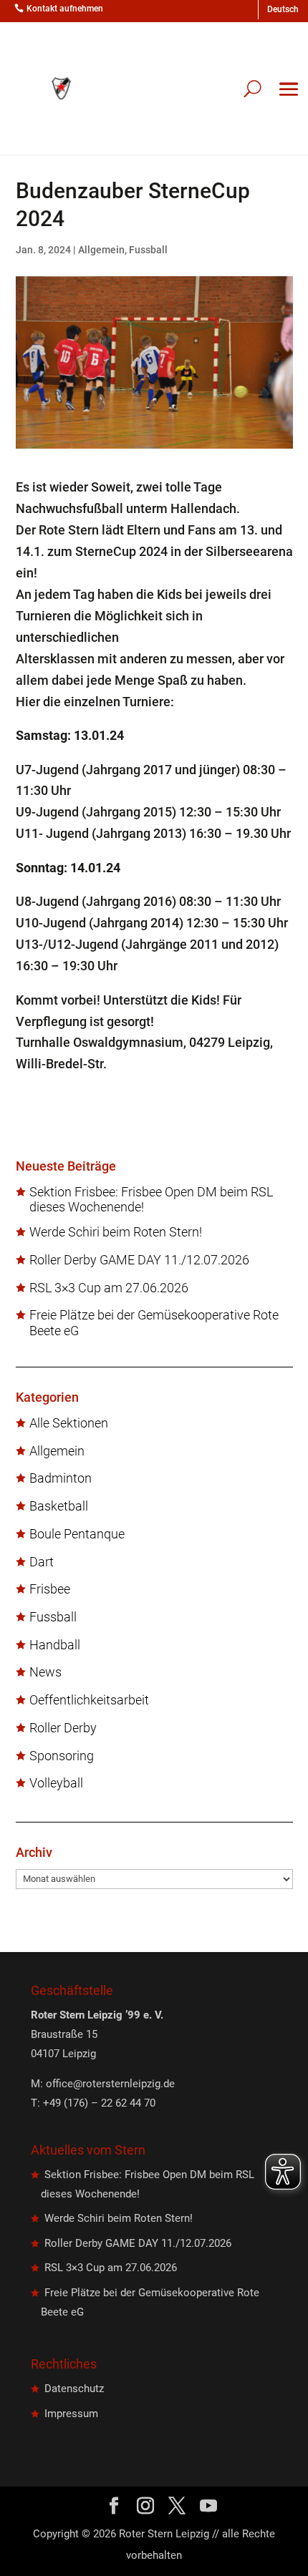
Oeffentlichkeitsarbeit (89, 1700)
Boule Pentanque (77, 1534)
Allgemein (101, 250)
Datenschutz (74, 2389)
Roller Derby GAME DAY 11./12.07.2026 (139, 1260)
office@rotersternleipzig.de (110, 2084)
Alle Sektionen (69, 1423)
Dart (42, 1562)
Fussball (148, 250)
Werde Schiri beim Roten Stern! (116, 1232)
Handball (55, 1645)
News (45, 1672)
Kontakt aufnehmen (65, 9)
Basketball (59, 1506)
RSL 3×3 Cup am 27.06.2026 (109, 1288)
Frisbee (50, 1589)
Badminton (61, 1478)
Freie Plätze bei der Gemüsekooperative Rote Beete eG (154, 1323)
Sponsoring (62, 1756)
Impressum (71, 2414)
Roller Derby (63, 1728)
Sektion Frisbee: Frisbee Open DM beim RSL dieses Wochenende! (151, 1200)
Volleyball (56, 1783)
